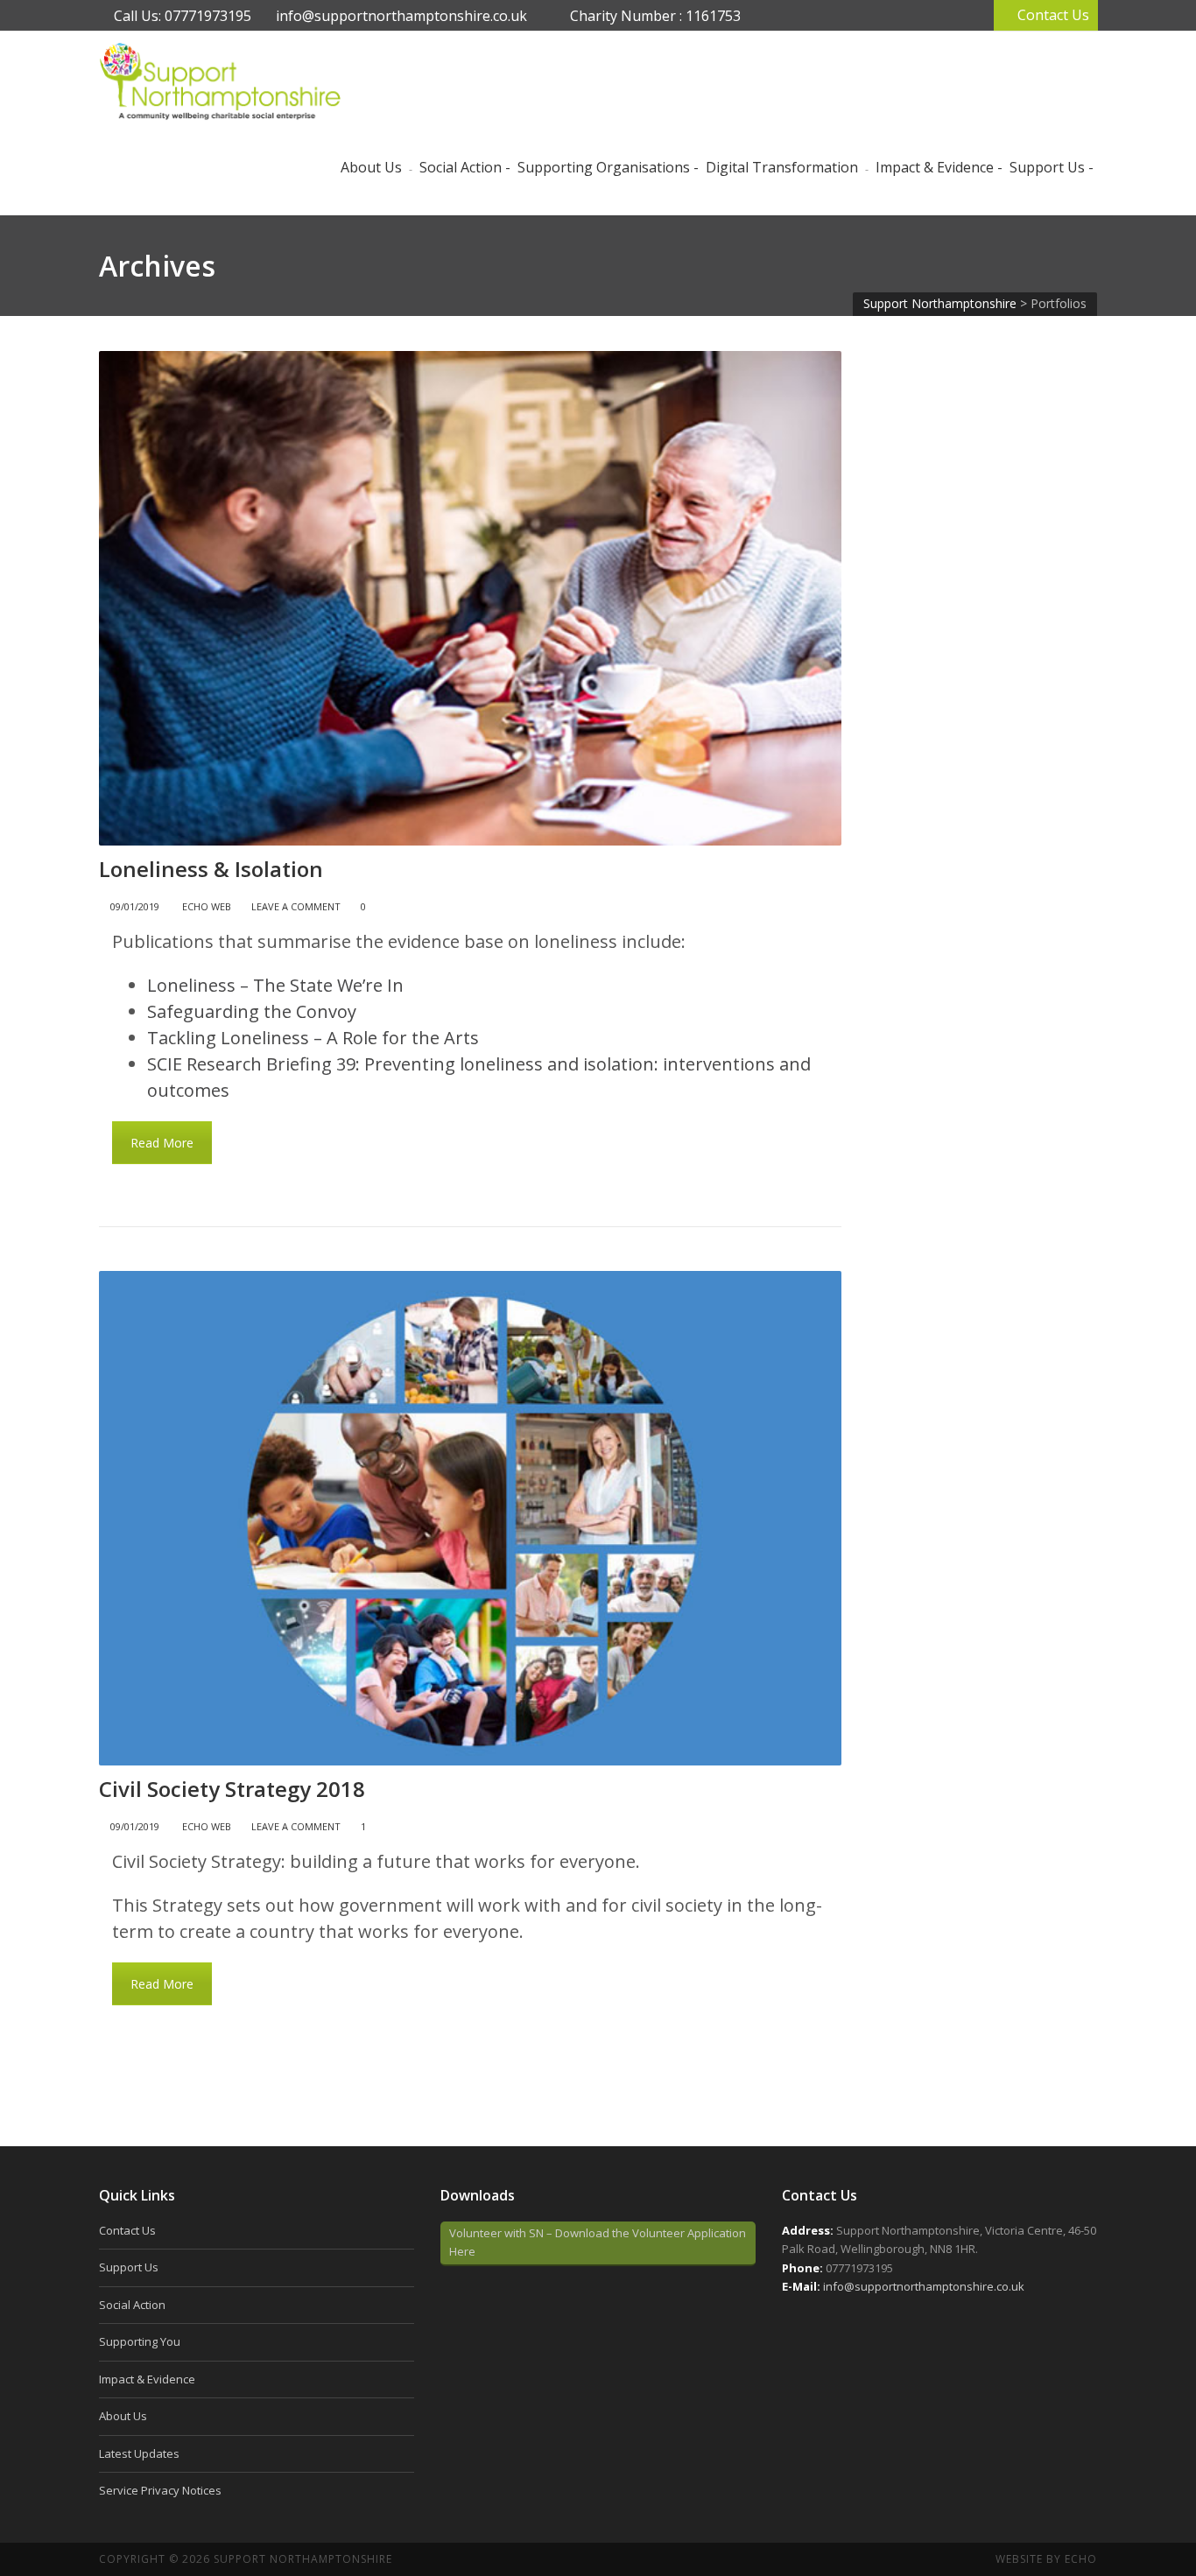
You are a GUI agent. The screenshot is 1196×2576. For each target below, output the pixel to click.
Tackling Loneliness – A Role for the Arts (313, 1038)
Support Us (1047, 167)
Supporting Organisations (604, 167)
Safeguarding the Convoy (252, 1011)
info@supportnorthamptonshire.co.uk (401, 16)
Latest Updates (139, 2453)
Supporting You (140, 2341)
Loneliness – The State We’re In (275, 985)
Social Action (461, 167)
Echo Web (207, 906)
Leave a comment (296, 906)
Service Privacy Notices (160, 2490)
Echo (1081, 2559)
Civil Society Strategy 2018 (232, 1789)
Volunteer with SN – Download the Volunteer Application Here (598, 2242)
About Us (123, 2416)
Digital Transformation (782, 167)
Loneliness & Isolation (211, 869)
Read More (162, 1143)
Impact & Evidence (935, 167)
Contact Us (1053, 15)
